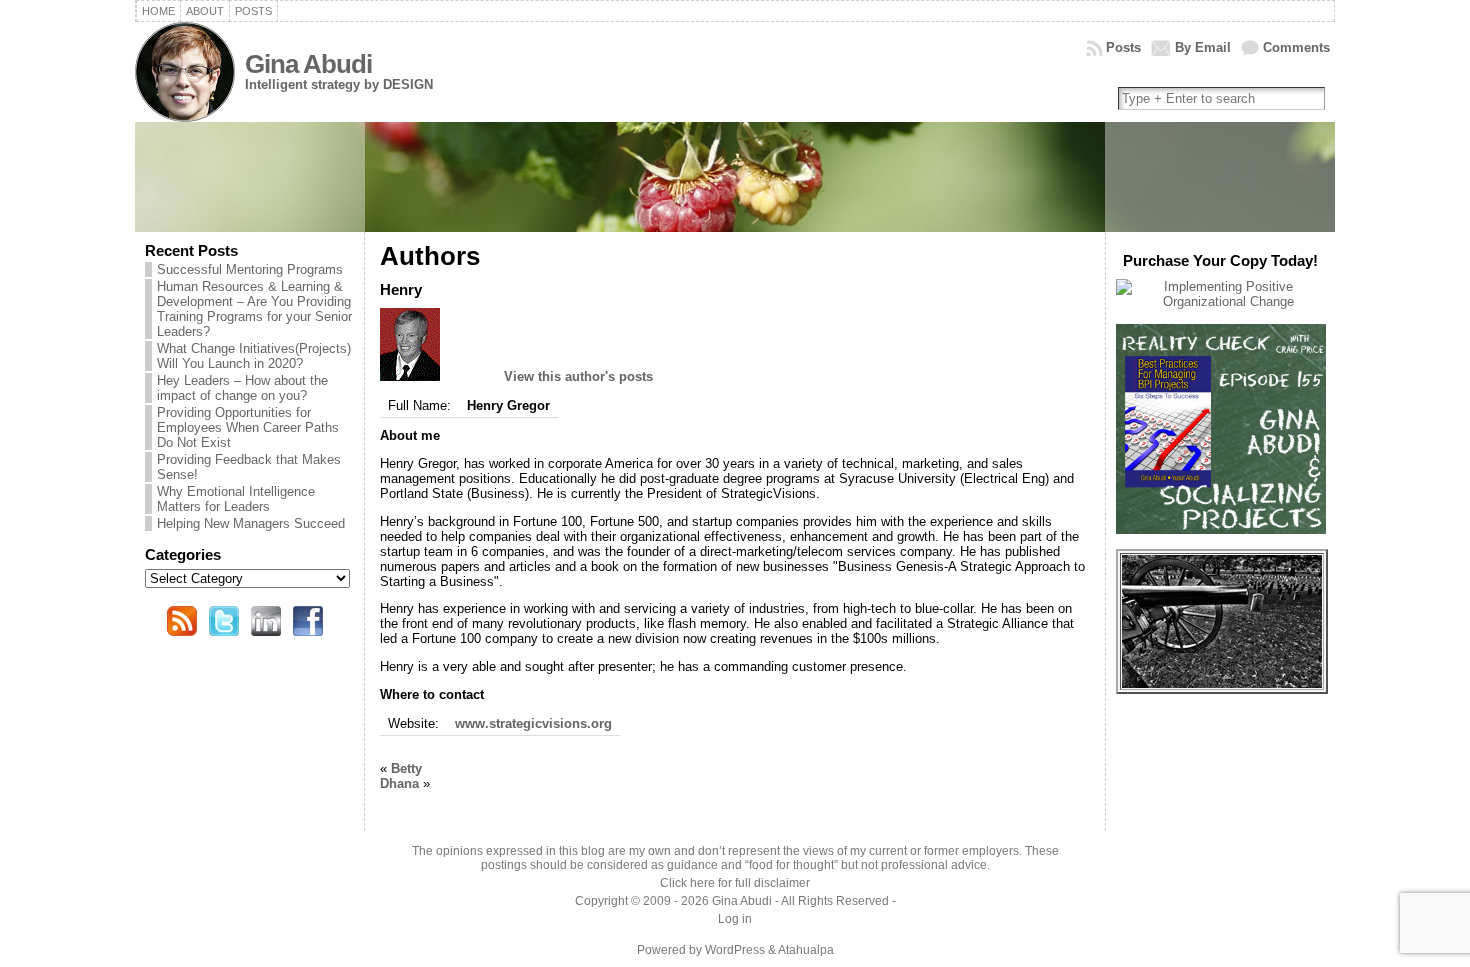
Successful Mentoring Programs (250, 269)
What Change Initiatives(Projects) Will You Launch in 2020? (254, 356)
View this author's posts (578, 376)
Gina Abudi (308, 64)
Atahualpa (806, 950)
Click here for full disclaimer (735, 883)
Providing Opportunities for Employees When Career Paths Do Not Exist (248, 427)
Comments (1296, 47)
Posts (1123, 47)
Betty (406, 768)
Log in (735, 919)
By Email (1203, 47)
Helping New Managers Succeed (251, 523)
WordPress (735, 950)
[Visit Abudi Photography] (1222, 683)
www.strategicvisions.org (533, 723)
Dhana (399, 783)
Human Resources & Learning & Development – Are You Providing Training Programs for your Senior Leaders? (254, 309)
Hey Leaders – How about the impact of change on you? (242, 388)
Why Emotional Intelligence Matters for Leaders (236, 499)
